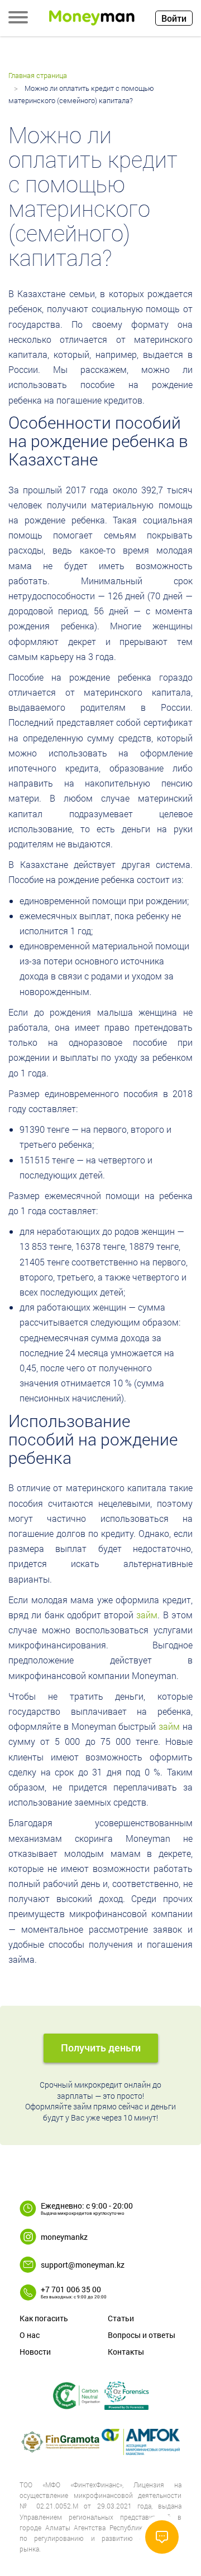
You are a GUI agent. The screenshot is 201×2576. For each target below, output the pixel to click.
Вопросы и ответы (142, 2335)
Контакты (126, 2352)
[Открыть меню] (18, 18)
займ (147, 1615)
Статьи (121, 2318)
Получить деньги (101, 2048)
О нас (30, 2335)
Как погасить (44, 2318)
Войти (174, 18)
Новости (35, 2352)
